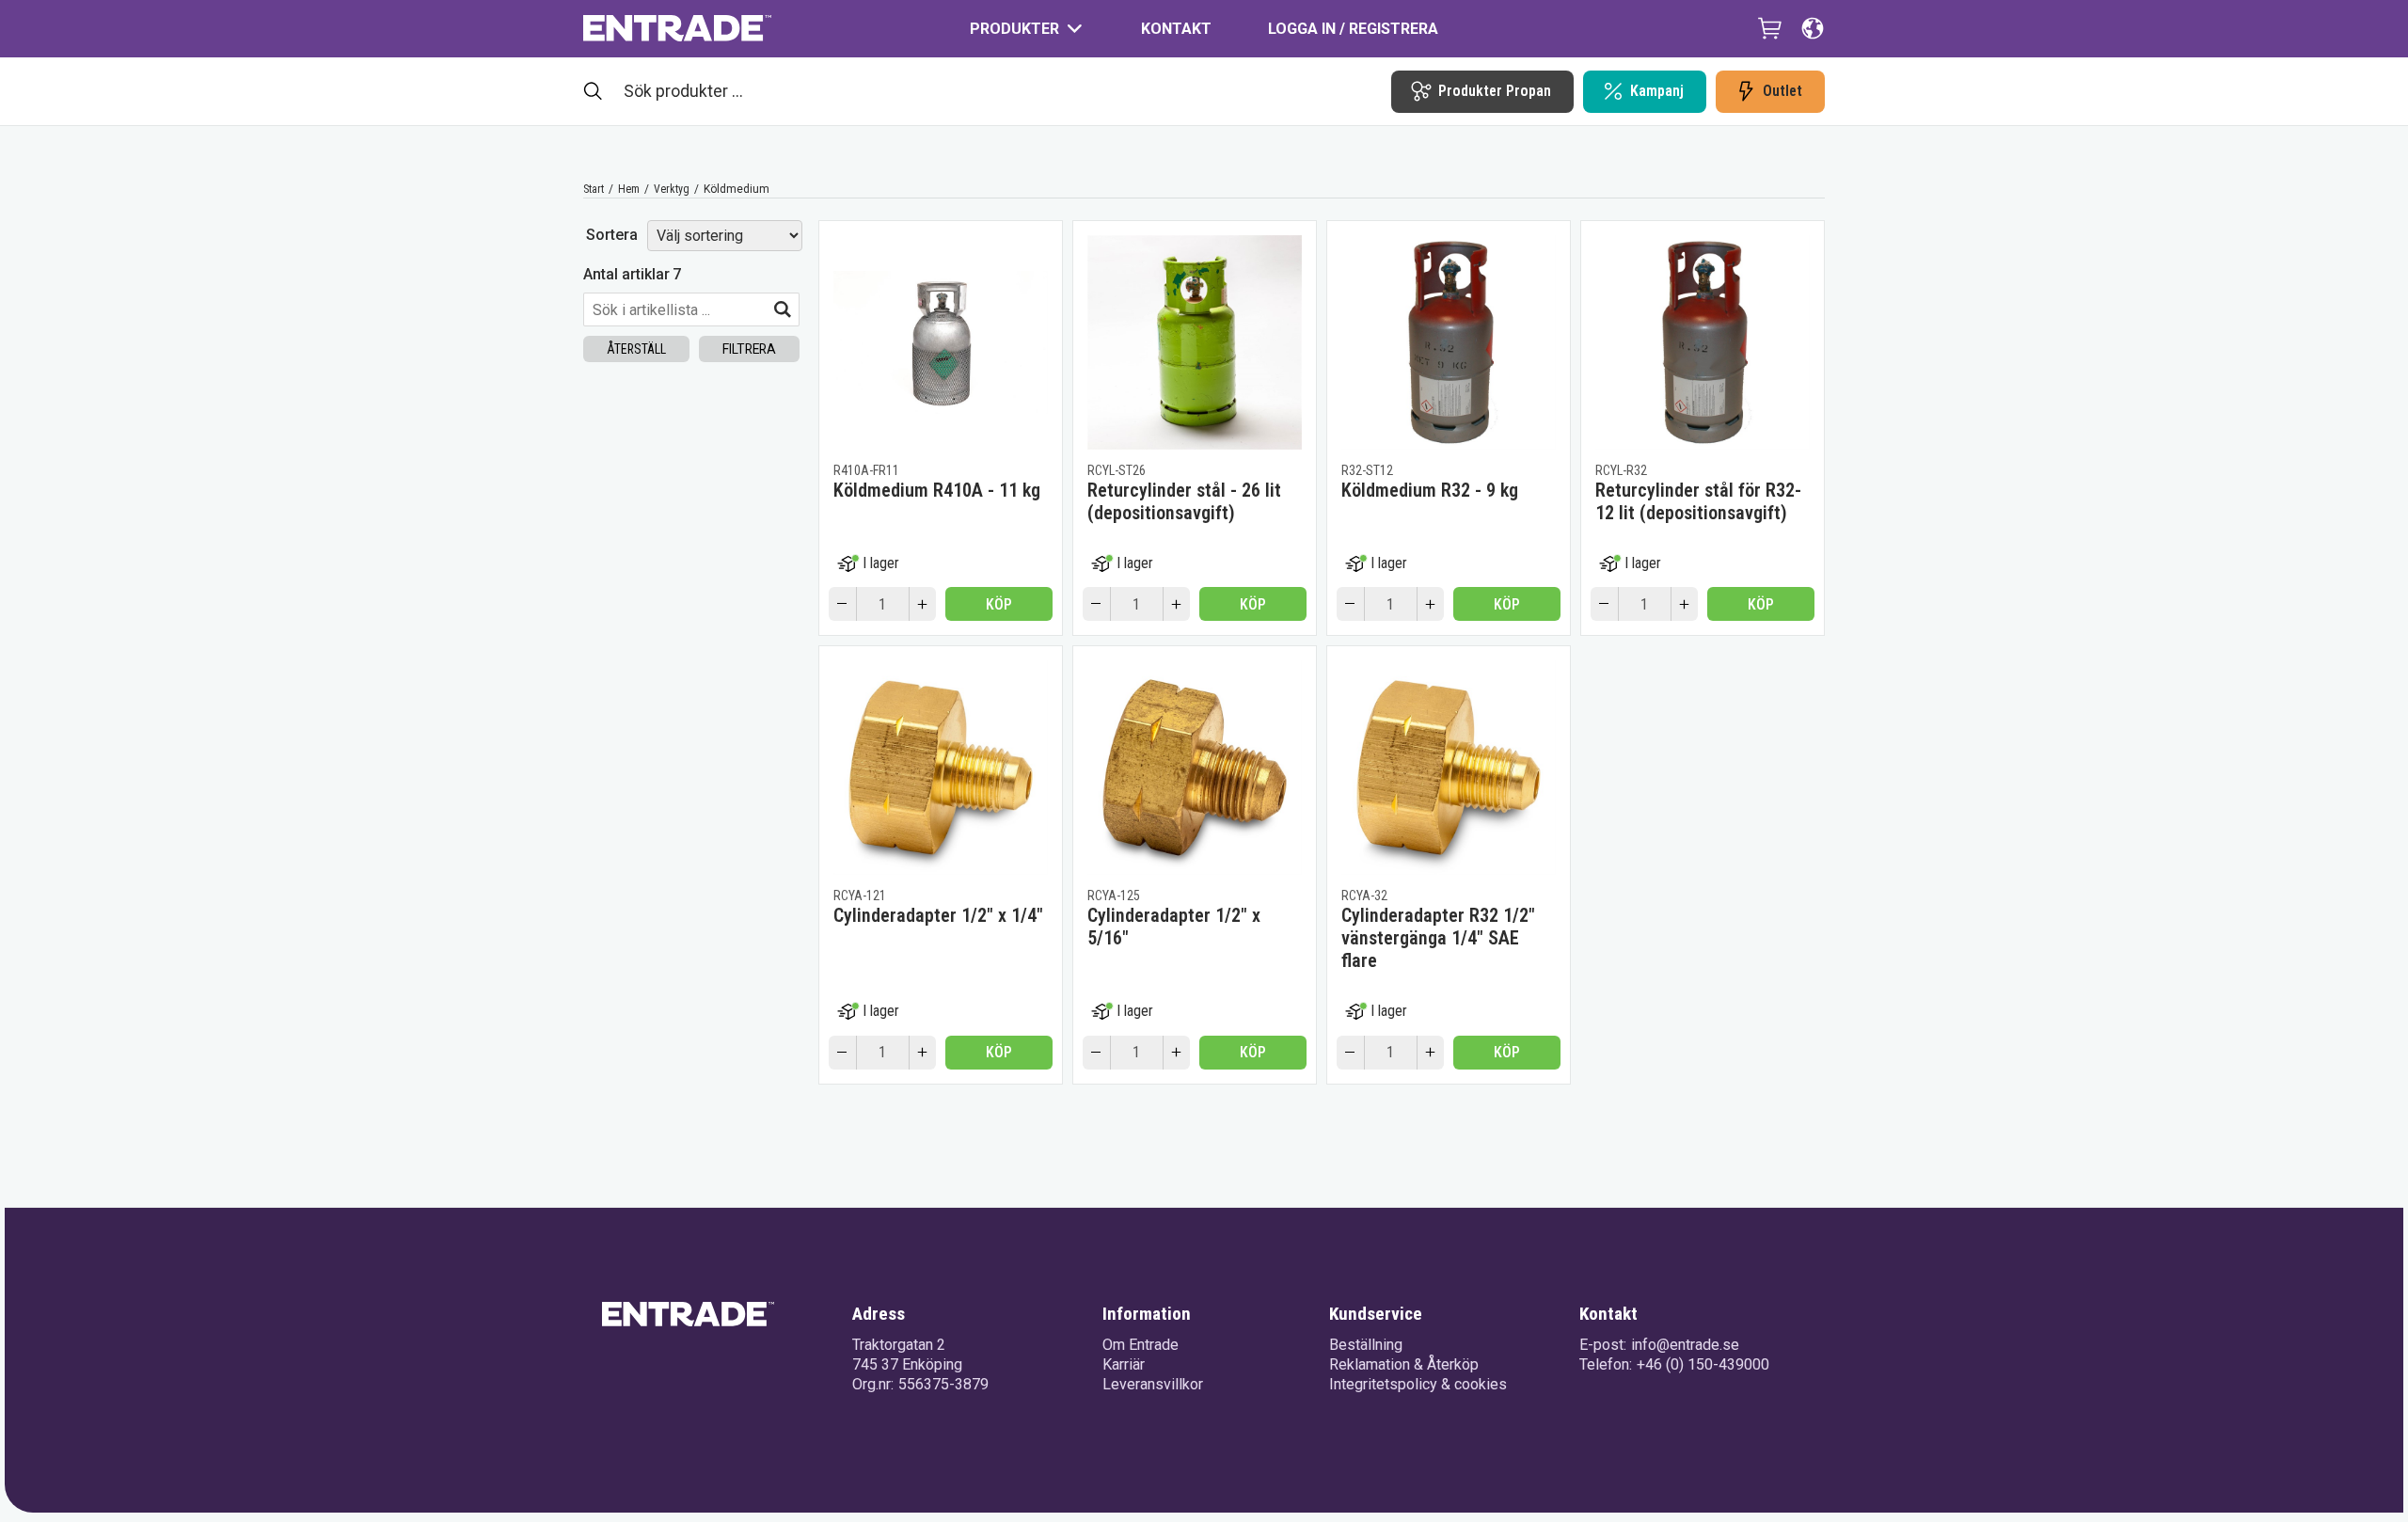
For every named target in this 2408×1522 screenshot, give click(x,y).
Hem (629, 189)
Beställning (1366, 1345)
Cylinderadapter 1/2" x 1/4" (938, 915)
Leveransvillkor (1153, 1384)
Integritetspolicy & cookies (1418, 1384)
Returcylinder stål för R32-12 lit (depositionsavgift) (1698, 501)
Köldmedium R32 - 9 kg (1430, 490)
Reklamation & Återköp (1404, 1364)
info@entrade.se (1685, 1345)
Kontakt (1176, 29)
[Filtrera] (783, 309)
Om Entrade (1141, 1345)
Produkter (1014, 29)
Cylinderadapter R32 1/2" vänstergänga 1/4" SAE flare (1438, 938)
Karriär (1124, 1364)
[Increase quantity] (923, 604)
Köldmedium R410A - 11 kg (937, 490)
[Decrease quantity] (842, 604)
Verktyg (672, 189)
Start (594, 189)
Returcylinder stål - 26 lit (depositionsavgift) (1184, 501)
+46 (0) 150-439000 (1703, 1364)
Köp (999, 604)
